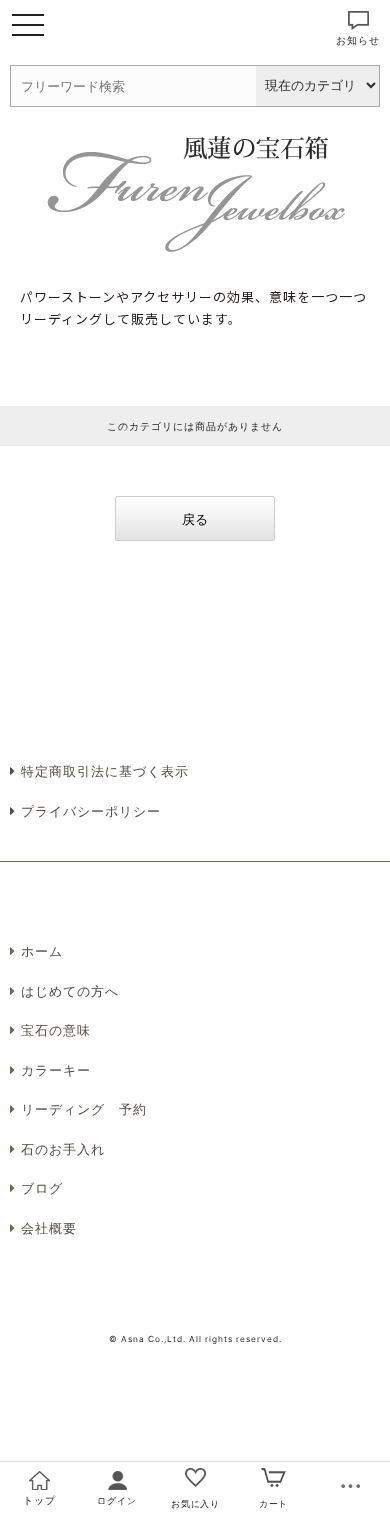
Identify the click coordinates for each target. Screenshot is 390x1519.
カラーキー (56, 1070)
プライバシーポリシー (88, 811)
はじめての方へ (70, 991)
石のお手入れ (63, 1149)
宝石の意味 (56, 1030)
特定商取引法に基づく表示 (102, 771)
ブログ (42, 1188)
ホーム (42, 951)
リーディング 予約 (84, 1109)
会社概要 (49, 1228)
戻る (195, 519)
